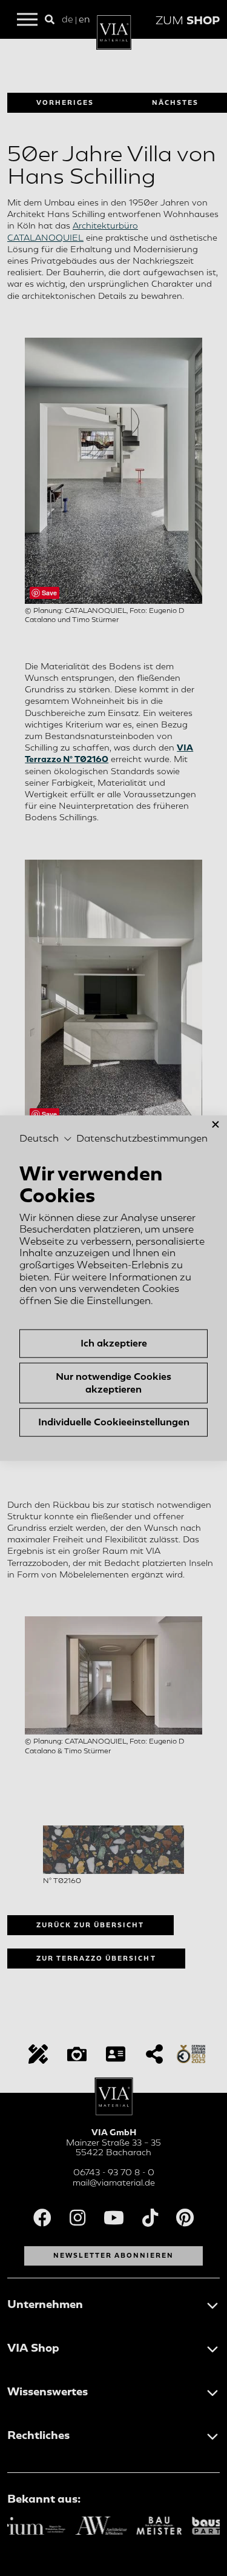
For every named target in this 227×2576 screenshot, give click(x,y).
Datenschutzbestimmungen (142, 1139)
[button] (46, 1139)
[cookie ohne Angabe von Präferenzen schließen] (215, 1124)
